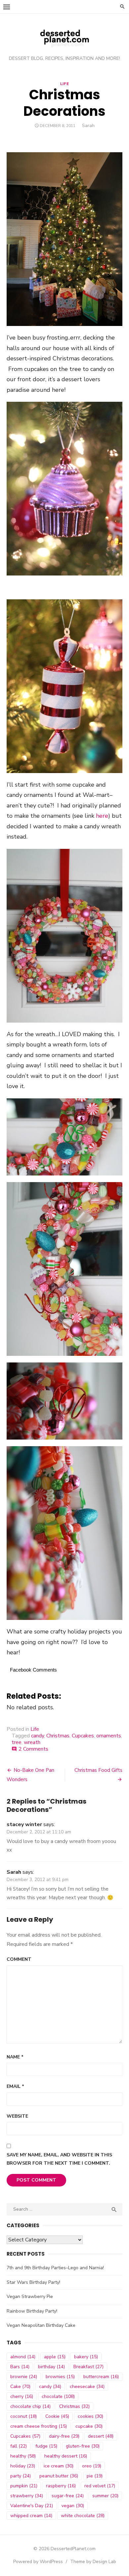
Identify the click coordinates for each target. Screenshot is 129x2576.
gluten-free (83, 2446)
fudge (46, 2446)
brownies (60, 2377)
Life (64, 84)
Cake (20, 2387)
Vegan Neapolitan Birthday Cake (41, 2325)
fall (19, 2446)
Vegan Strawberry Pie (30, 2297)
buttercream (101, 2377)
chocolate (58, 2396)
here (102, 816)
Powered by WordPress (38, 2562)
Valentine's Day (32, 2506)
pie (95, 2476)
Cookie (57, 2416)
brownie (24, 2377)
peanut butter (59, 2476)
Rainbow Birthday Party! (32, 2311)
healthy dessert (66, 2456)
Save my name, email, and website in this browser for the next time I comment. (59, 2159)
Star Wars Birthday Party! (33, 2282)
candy (38, 1736)
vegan (73, 2506)
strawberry (27, 2496)
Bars (20, 2367)
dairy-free (64, 2436)
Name (15, 2057)
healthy (23, 2456)
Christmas (58, 1736)
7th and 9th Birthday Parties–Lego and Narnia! (55, 2268)
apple (55, 2357)
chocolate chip (30, 2406)
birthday (51, 2367)
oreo (92, 2466)
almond (23, 2357)
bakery (86, 2357)
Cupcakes (83, 1736)
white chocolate (83, 2516)
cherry (22, 2396)
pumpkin (24, 2486)
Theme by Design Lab (93, 2562)
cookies (90, 2416)
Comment (19, 1959)
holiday (23, 2466)
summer (105, 2496)
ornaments (109, 1736)
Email (15, 2086)
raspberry (61, 2486)
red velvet (100, 2486)
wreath (32, 1742)
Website (17, 2116)
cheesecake (87, 2387)
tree (17, 1742)
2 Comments (33, 1749)
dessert (101, 2436)
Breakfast (88, 2367)
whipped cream (31, 2516)
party (21, 2476)
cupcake (89, 2426)
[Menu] (7, 7)
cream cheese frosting (39, 2426)
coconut (23, 2416)
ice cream (59, 2466)
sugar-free (68, 2496)
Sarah (88, 126)
